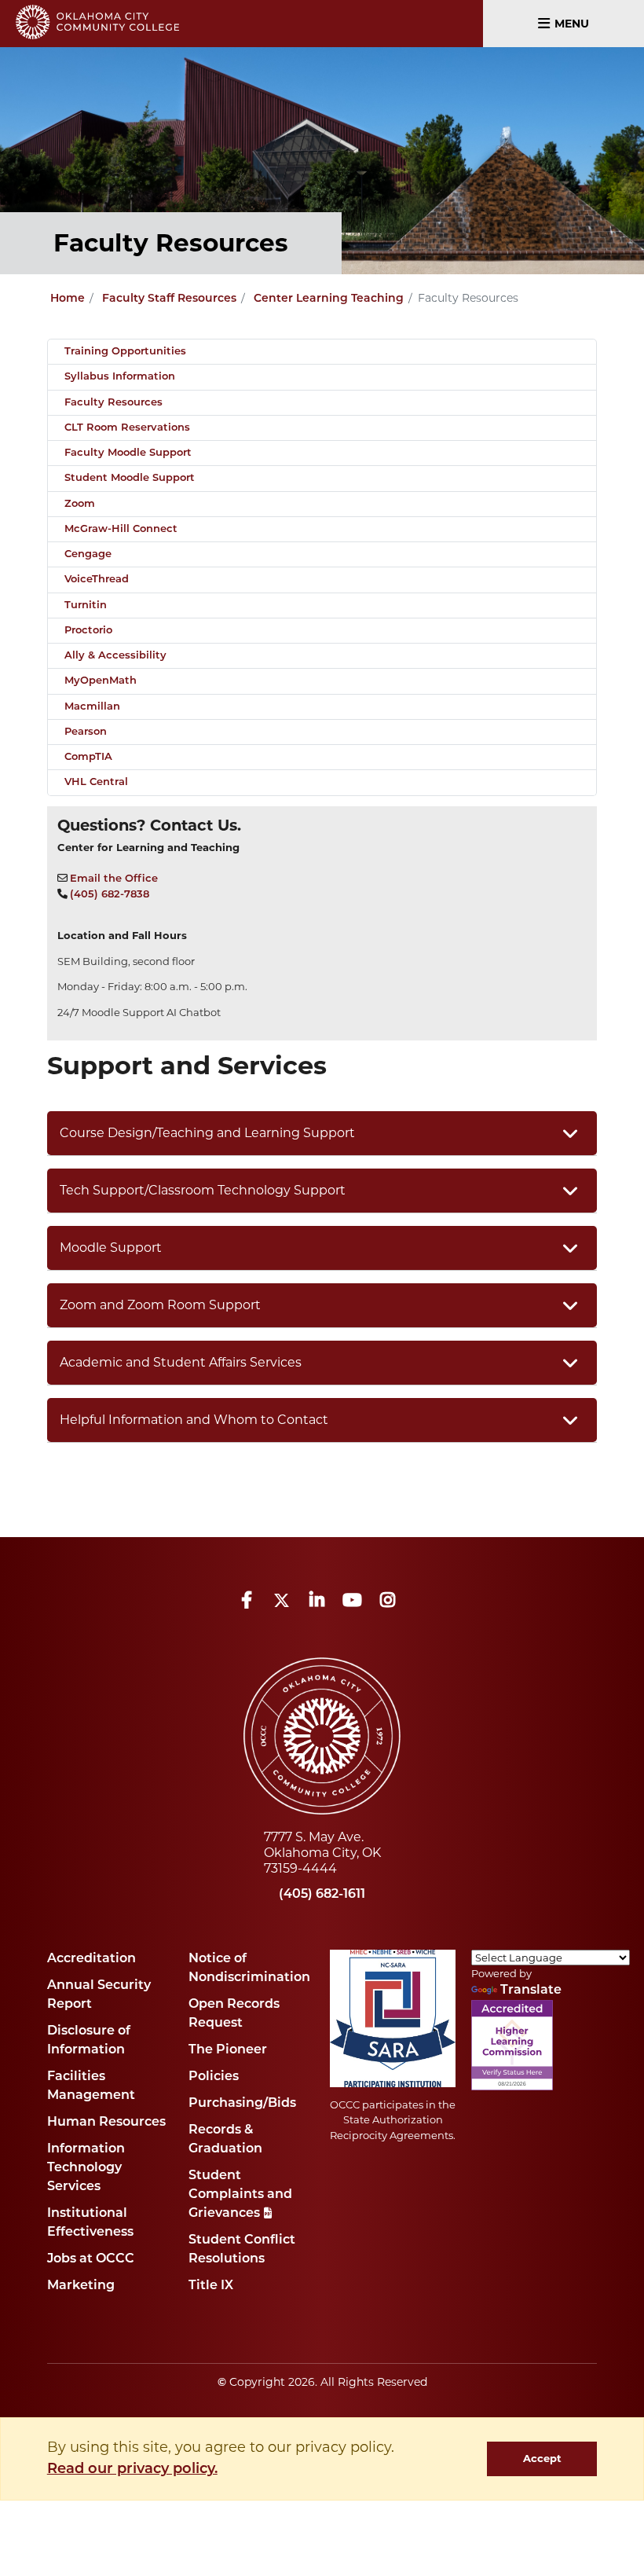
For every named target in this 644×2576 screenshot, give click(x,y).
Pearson (86, 732)
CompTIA (88, 757)
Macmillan (92, 707)
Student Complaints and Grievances (240, 2195)
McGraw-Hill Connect (121, 529)
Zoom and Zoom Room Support (160, 1305)
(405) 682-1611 (322, 1895)
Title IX (211, 2286)
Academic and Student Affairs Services (181, 1362)
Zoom (80, 504)
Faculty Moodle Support (128, 453)
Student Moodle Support (130, 478)
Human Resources (106, 2123)
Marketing (81, 2286)
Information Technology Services (86, 2168)
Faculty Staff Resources (169, 299)
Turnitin (86, 605)
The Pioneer (228, 2050)
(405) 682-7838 (110, 895)
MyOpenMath (101, 681)
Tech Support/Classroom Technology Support (203, 1190)
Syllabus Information (120, 377)
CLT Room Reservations (127, 428)
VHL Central (96, 782)
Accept (542, 2458)
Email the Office (114, 879)
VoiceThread (97, 580)
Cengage (88, 554)
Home (68, 299)
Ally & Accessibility (115, 656)
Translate (531, 1991)
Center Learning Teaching (329, 299)
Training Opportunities (125, 352)
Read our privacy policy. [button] (132, 2470)
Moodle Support (111, 1248)
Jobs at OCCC (91, 2259)
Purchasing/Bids (242, 2104)
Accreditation (91, 1959)
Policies (214, 2077)
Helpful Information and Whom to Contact (194, 1420)
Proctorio (88, 631)
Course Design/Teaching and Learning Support (207, 1133)
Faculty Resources (113, 403)
